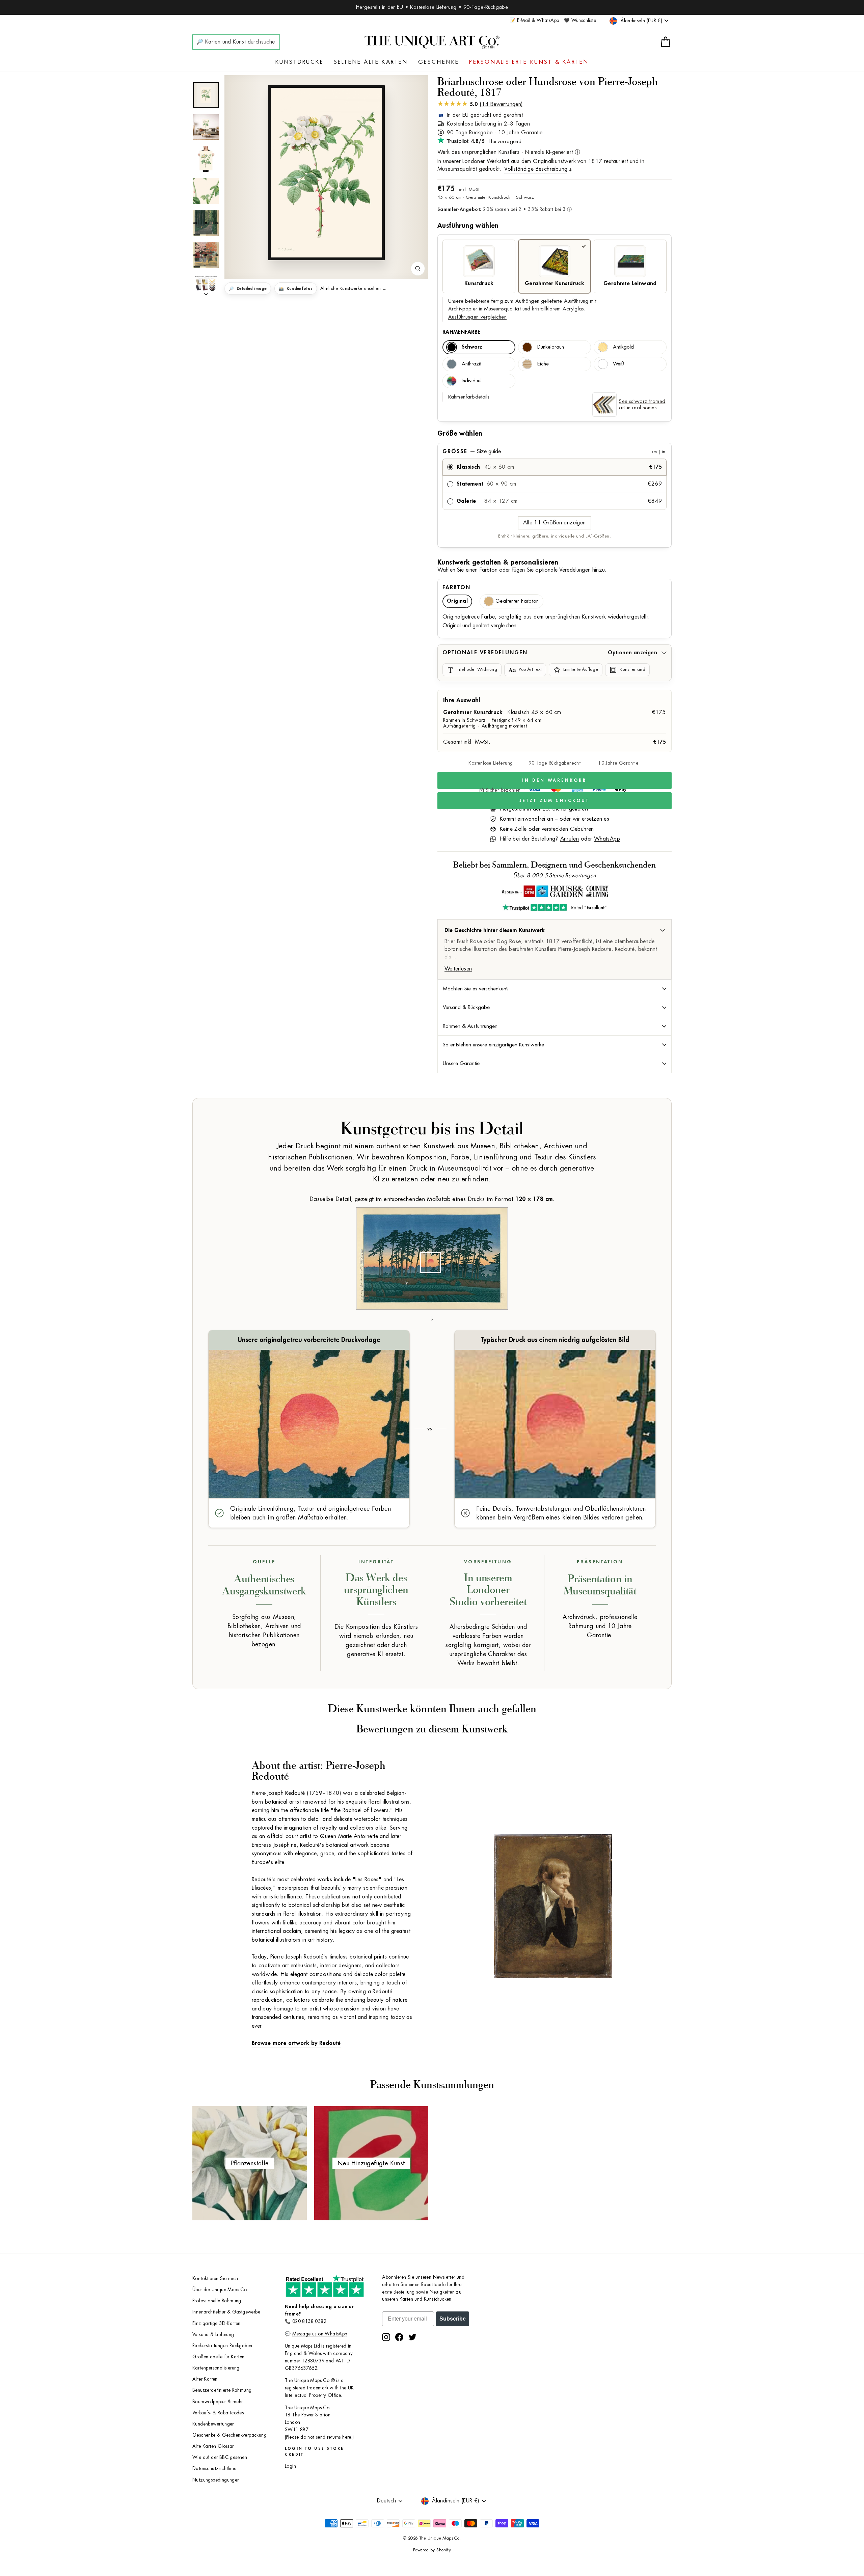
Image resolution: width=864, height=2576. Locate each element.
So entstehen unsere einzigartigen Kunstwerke (493, 1045)
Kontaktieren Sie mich (215, 2279)
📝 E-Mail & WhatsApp (534, 20)
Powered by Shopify (432, 2550)
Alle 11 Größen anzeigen (554, 523)
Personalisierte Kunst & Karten (529, 62)
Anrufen (570, 839)
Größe (554, 451)
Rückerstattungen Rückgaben (222, 2346)
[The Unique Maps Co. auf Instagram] (386, 2337)
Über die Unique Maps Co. (220, 2290)
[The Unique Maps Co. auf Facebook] (399, 2337)
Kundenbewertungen (214, 2424)
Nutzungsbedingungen (216, 2480)
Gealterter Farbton (517, 601)
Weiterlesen (458, 969)
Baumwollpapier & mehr (218, 2402)
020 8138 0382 (309, 2321)
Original (457, 601)
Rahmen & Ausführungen (470, 1026)
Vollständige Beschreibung (536, 169)
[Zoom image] (418, 269)
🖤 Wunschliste (580, 20)
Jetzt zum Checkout (554, 801)
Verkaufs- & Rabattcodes (218, 2413)
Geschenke (439, 62)
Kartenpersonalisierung (216, 2368)
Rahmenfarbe (461, 332)
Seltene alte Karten (371, 62)
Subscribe (453, 2319)
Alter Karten (205, 2379)
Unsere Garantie (461, 1063)
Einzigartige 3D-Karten (217, 2323)
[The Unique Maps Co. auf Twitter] (412, 2337)
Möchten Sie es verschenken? (476, 989)
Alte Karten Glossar (213, 2446)
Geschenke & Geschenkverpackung (230, 2435)
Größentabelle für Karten (219, 2357)
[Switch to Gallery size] (326, 173)
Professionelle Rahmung (217, 2301)
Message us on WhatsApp (320, 2334)
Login (290, 2466)
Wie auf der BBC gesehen (220, 2457)
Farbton (456, 587)
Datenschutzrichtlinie (214, 2469)
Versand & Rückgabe (466, 1007)
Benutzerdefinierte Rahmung (222, 2390)
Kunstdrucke (300, 62)
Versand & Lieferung (213, 2335)
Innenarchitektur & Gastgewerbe (226, 2312)
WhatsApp (607, 839)
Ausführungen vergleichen (477, 317)
